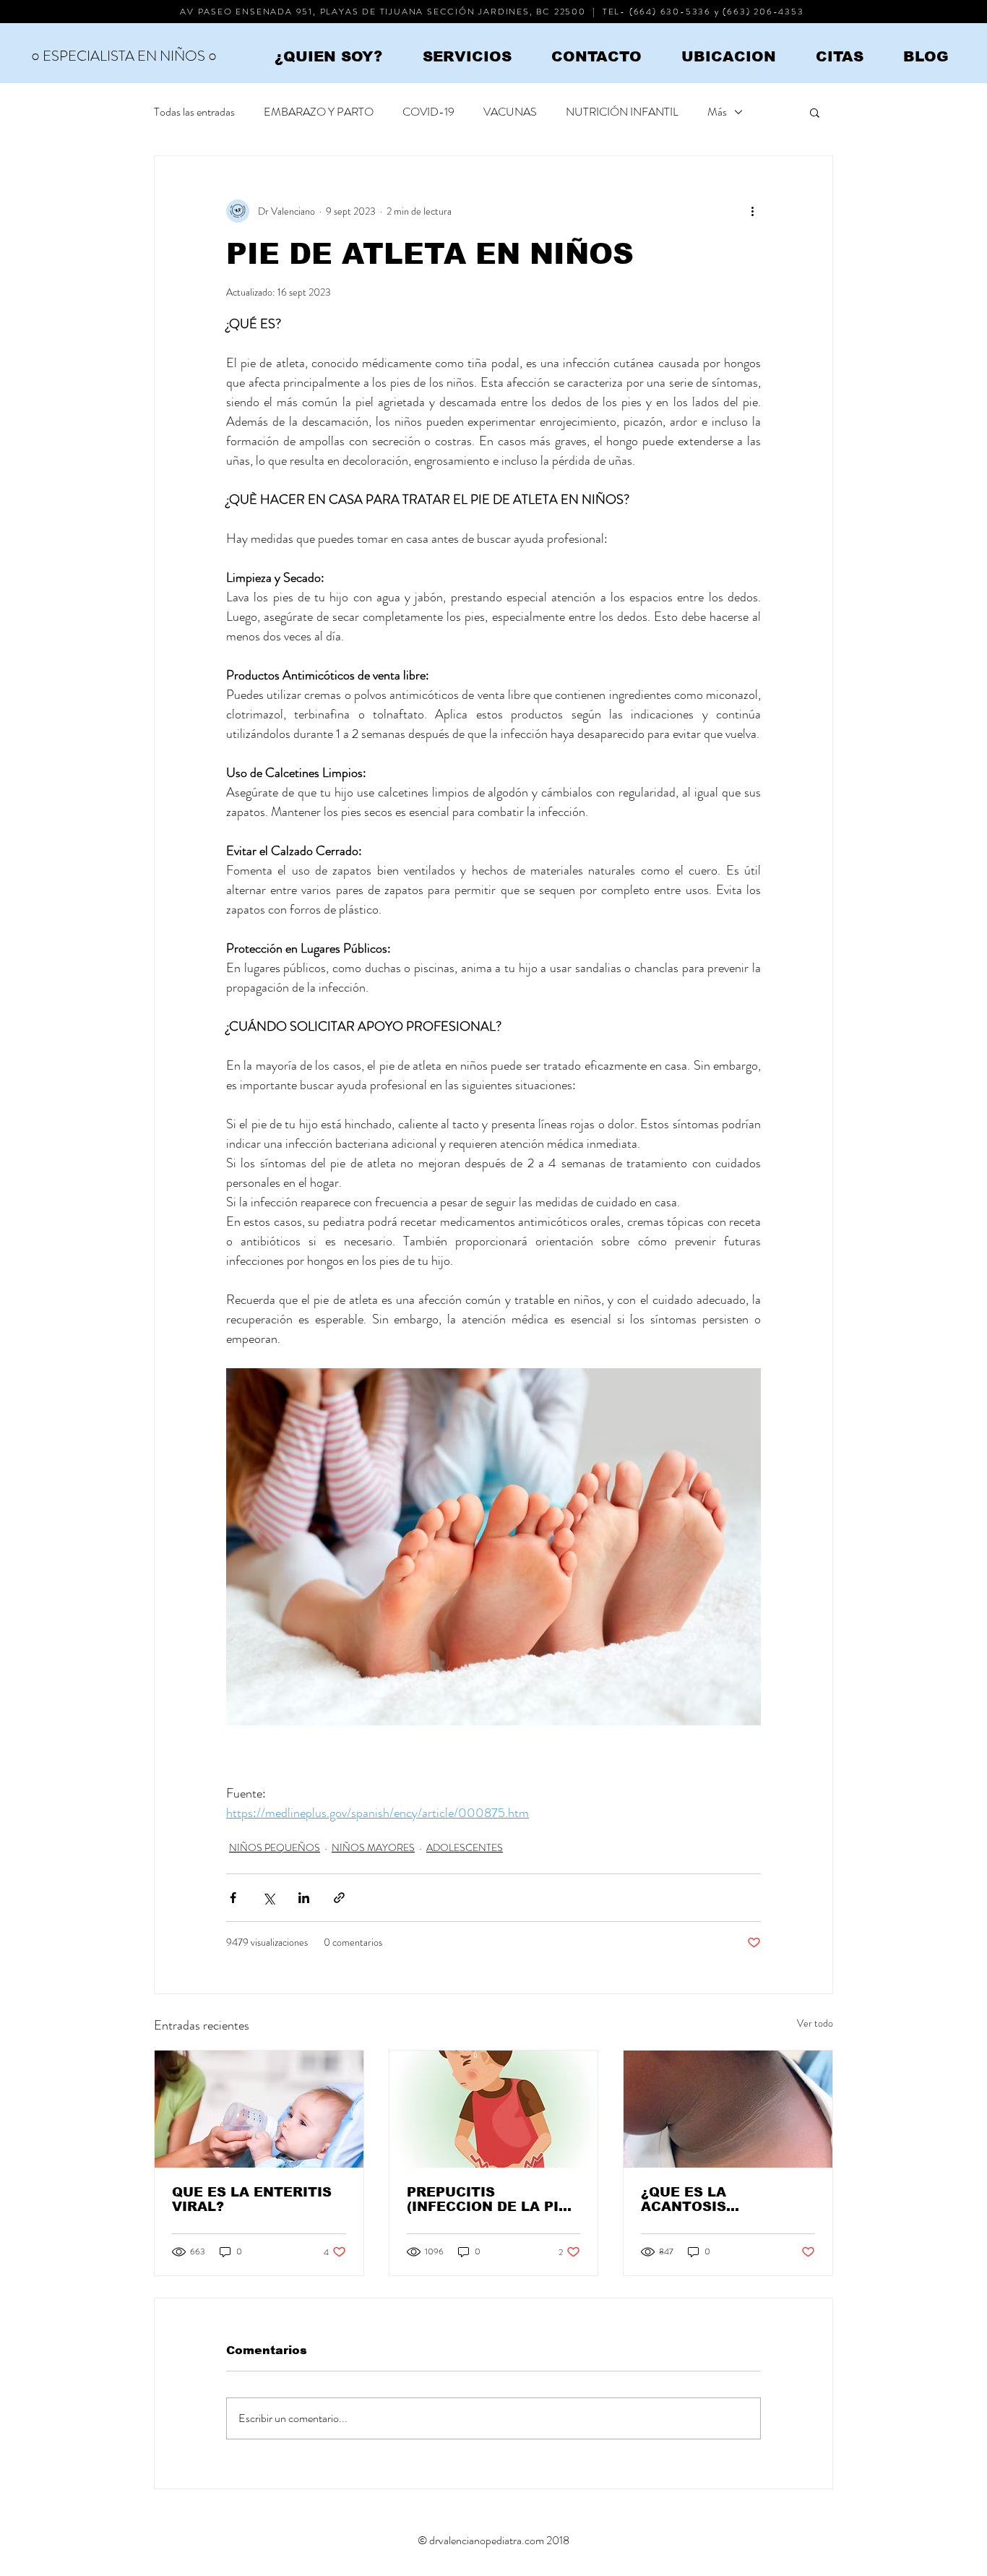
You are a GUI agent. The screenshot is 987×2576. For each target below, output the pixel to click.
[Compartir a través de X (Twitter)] (268, 1898)
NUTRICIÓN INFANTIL (622, 112)
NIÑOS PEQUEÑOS (275, 1847)
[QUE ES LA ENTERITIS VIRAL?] (259, 2109)
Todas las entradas (194, 112)
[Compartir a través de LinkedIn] (304, 1898)
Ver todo (815, 2023)
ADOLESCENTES (465, 1847)
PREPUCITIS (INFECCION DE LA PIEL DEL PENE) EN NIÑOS (492, 2199)
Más (717, 112)
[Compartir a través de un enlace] (339, 1898)
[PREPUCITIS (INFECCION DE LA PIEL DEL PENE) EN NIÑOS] (494, 2109)
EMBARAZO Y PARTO (319, 112)
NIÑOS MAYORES (373, 1847)
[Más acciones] (752, 211)
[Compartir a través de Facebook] (233, 1898)
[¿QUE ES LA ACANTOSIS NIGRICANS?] (728, 2109)
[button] (815, 112)
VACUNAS (510, 112)
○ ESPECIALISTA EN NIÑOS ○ (124, 56)
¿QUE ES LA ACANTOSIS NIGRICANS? (686, 2199)
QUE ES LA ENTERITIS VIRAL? (252, 2199)
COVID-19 (428, 112)
